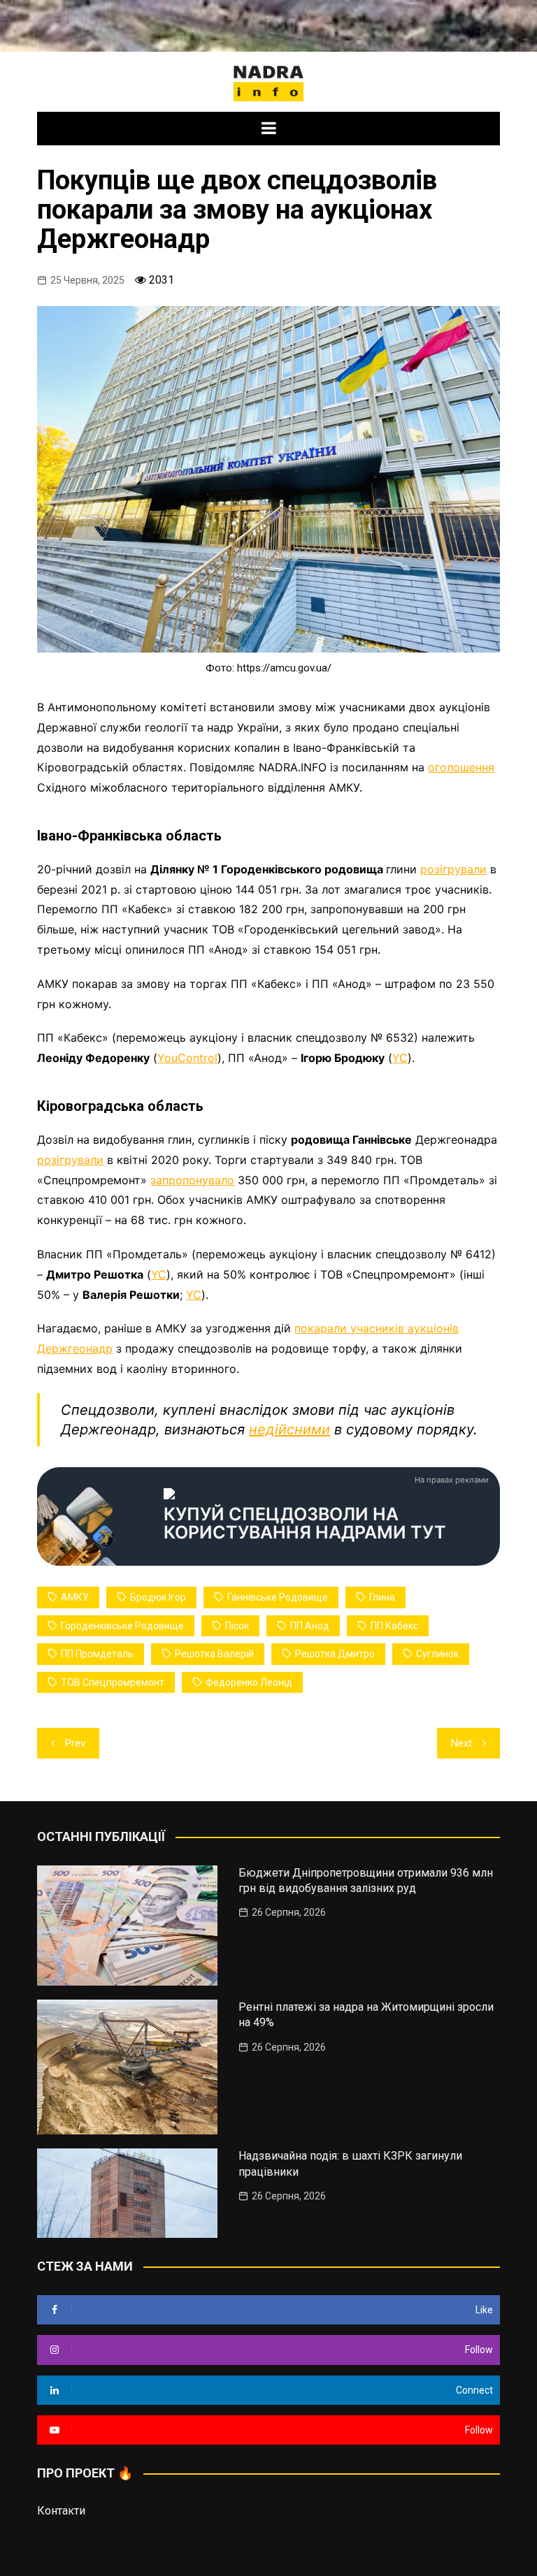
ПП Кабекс (394, 1626)
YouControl (187, 1058)
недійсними (289, 1429)
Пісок (237, 1626)
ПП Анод (310, 1626)
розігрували (453, 869)
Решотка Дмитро (335, 1654)
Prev (75, 1743)
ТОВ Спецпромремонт (113, 1682)
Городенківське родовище (122, 1626)
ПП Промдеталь (97, 1654)
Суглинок (437, 1654)
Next (461, 1743)
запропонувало (192, 1180)
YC (400, 1058)
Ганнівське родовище (278, 1597)
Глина (382, 1597)
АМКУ (75, 1597)
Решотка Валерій (214, 1654)
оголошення (461, 767)
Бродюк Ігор (158, 1597)
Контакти (61, 2511)
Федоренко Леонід (249, 1682)
